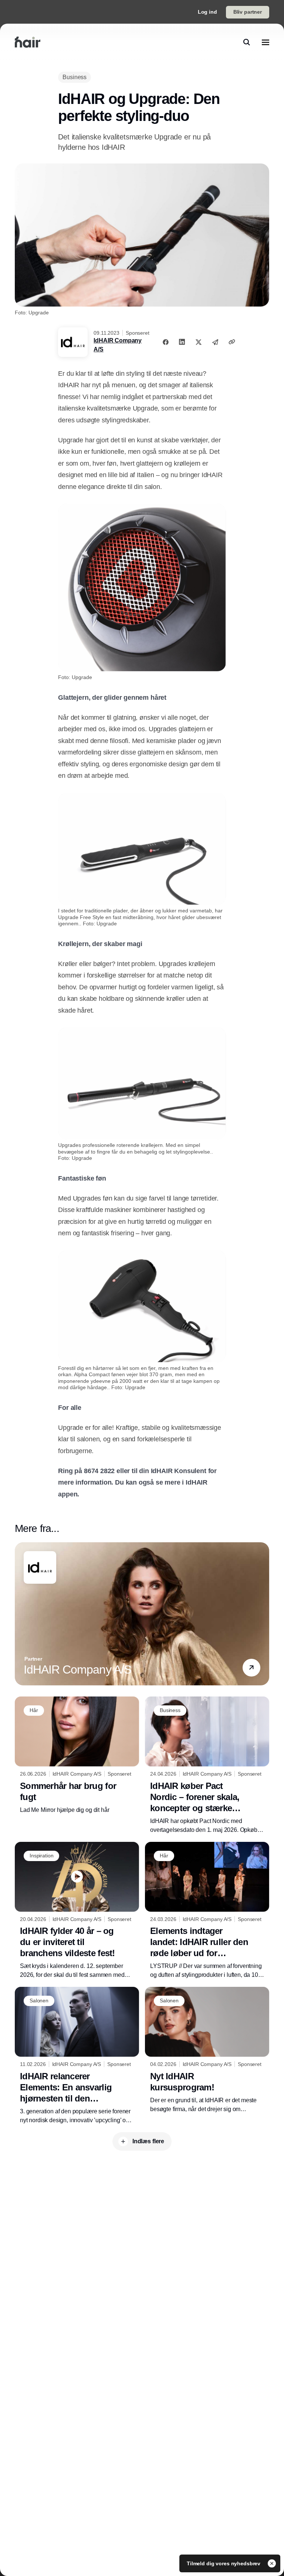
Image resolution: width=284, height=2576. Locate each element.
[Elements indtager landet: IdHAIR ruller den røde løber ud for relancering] (207, 1911)
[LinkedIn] (182, 342)
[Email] (215, 342)
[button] (251, 1668)
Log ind (207, 12)
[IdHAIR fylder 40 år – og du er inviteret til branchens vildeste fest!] (77, 1911)
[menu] (266, 42)
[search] (247, 42)
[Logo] (28, 42)
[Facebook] (166, 342)
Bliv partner (248, 12)
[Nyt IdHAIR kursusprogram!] (207, 2050)
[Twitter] (199, 342)
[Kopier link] (232, 342)
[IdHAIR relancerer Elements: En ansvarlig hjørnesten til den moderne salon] (77, 2056)
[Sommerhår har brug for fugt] (77, 1755)
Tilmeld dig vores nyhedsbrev (224, 2563)
